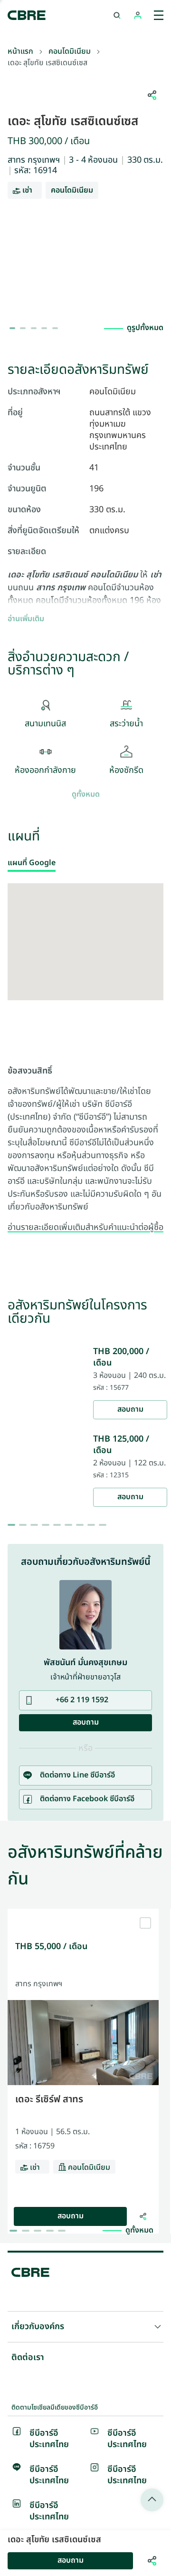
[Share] (143, 2216)
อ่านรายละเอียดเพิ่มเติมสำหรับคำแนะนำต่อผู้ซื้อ (85, 1228)
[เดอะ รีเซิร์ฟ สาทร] (83, 1912)
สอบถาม (130, 1410)
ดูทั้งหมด (86, 795)
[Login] (138, 15)
